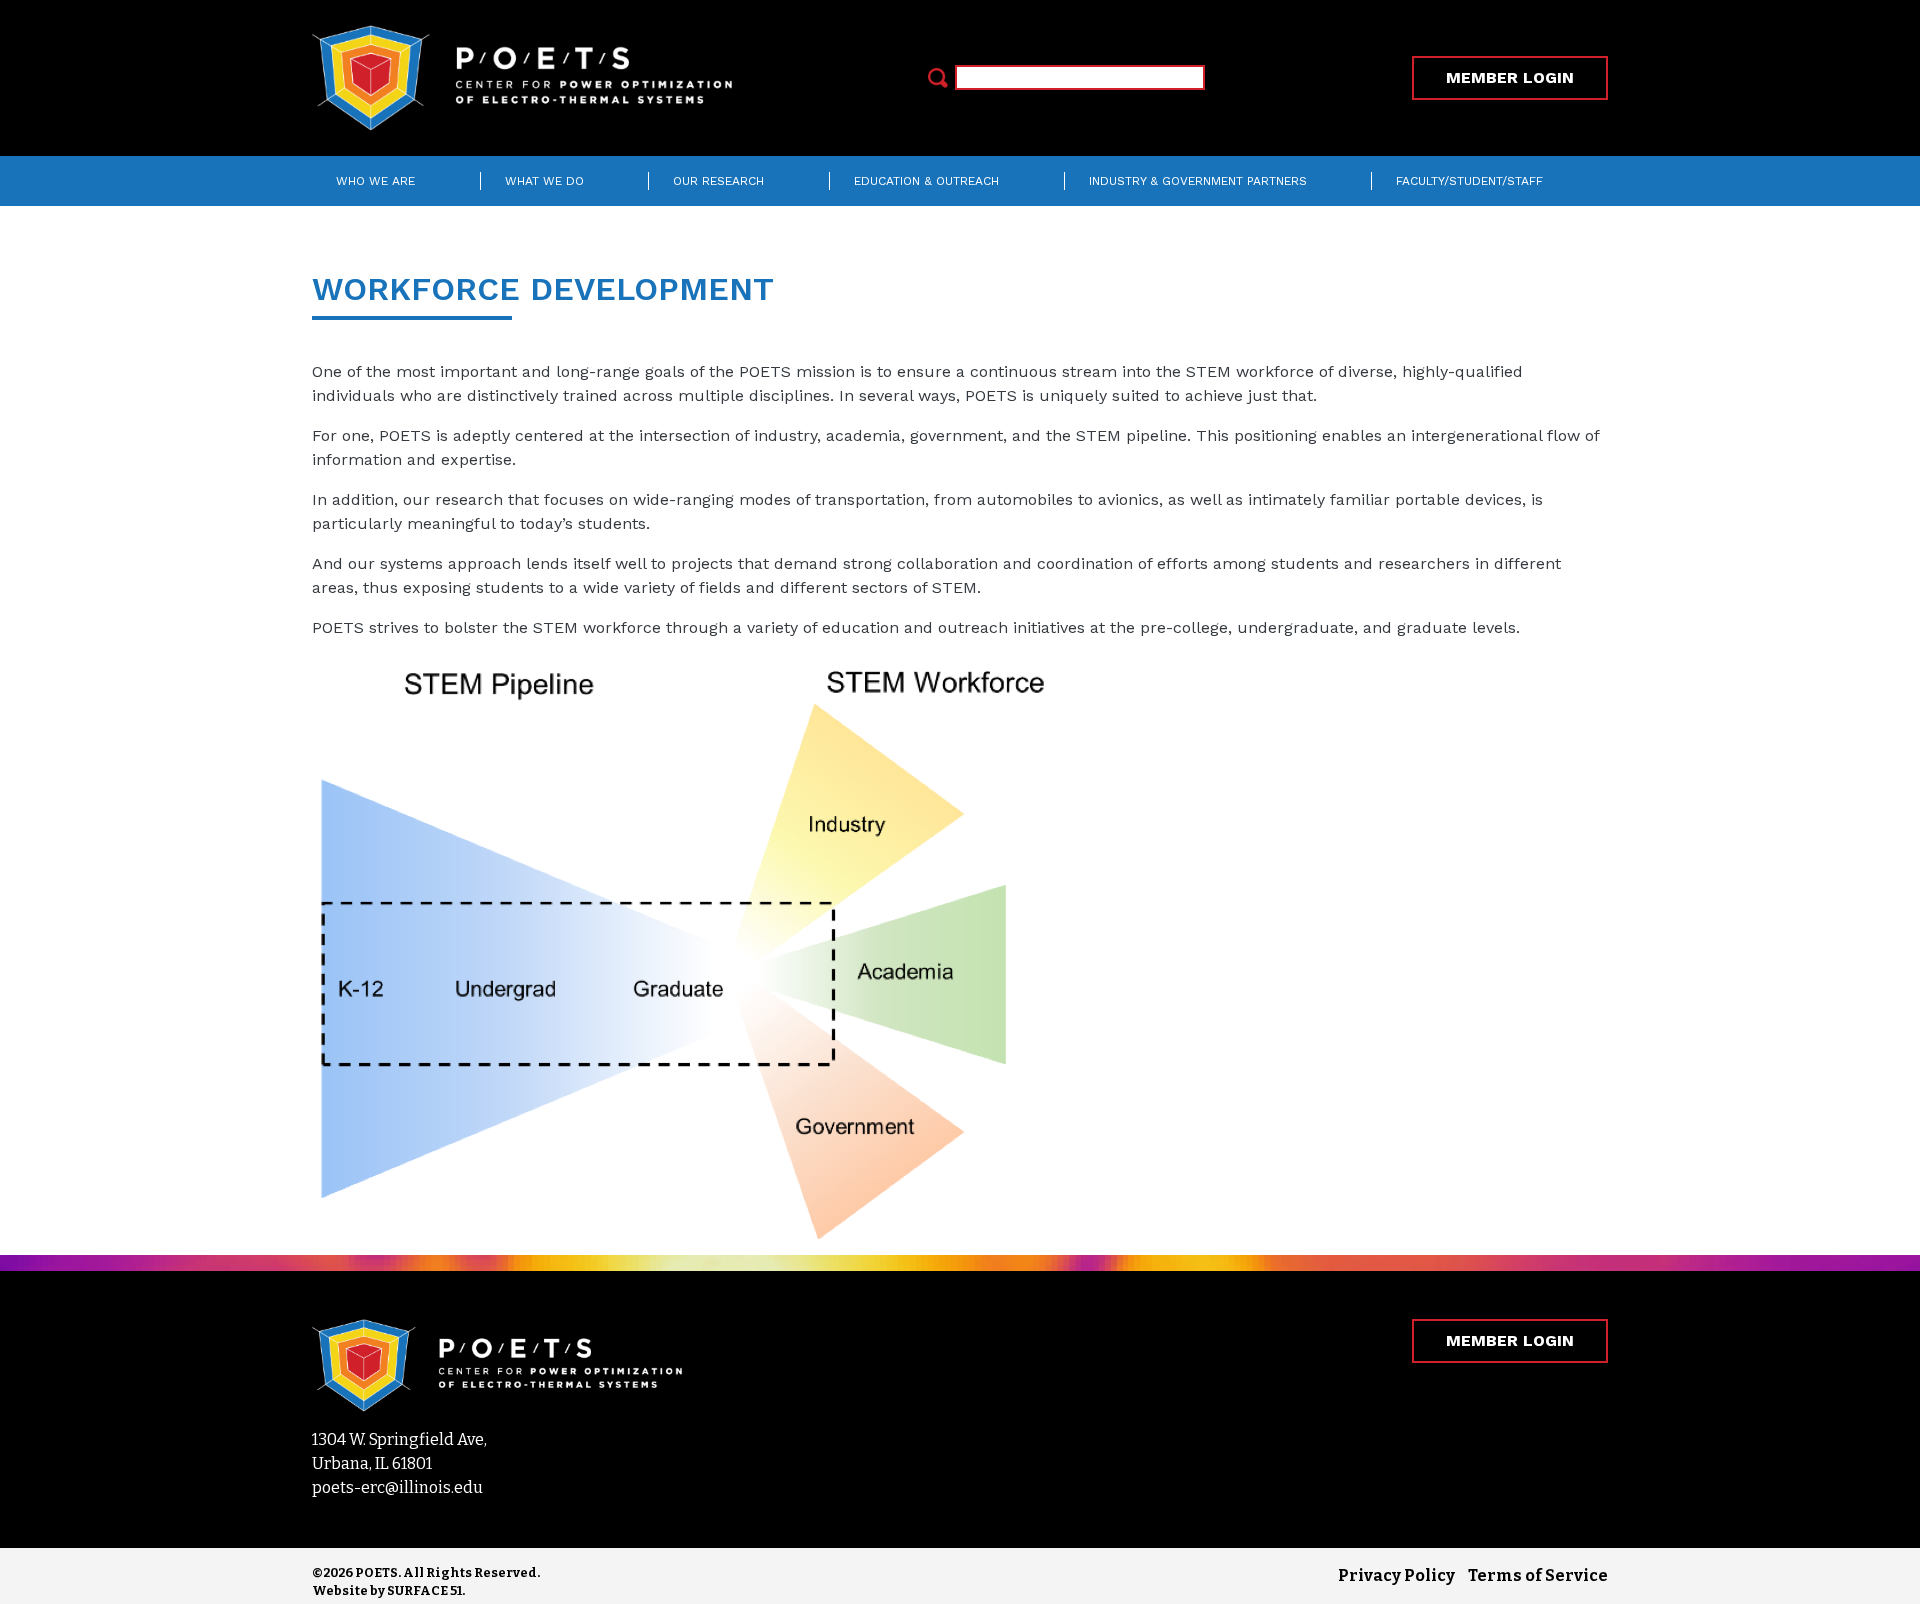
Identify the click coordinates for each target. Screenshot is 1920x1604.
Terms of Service (1538, 1575)
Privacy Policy (1396, 1575)
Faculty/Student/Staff (1469, 181)
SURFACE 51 (424, 1590)
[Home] (530, 78)
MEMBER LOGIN (1510, 77)
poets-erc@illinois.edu (397, 1487)
